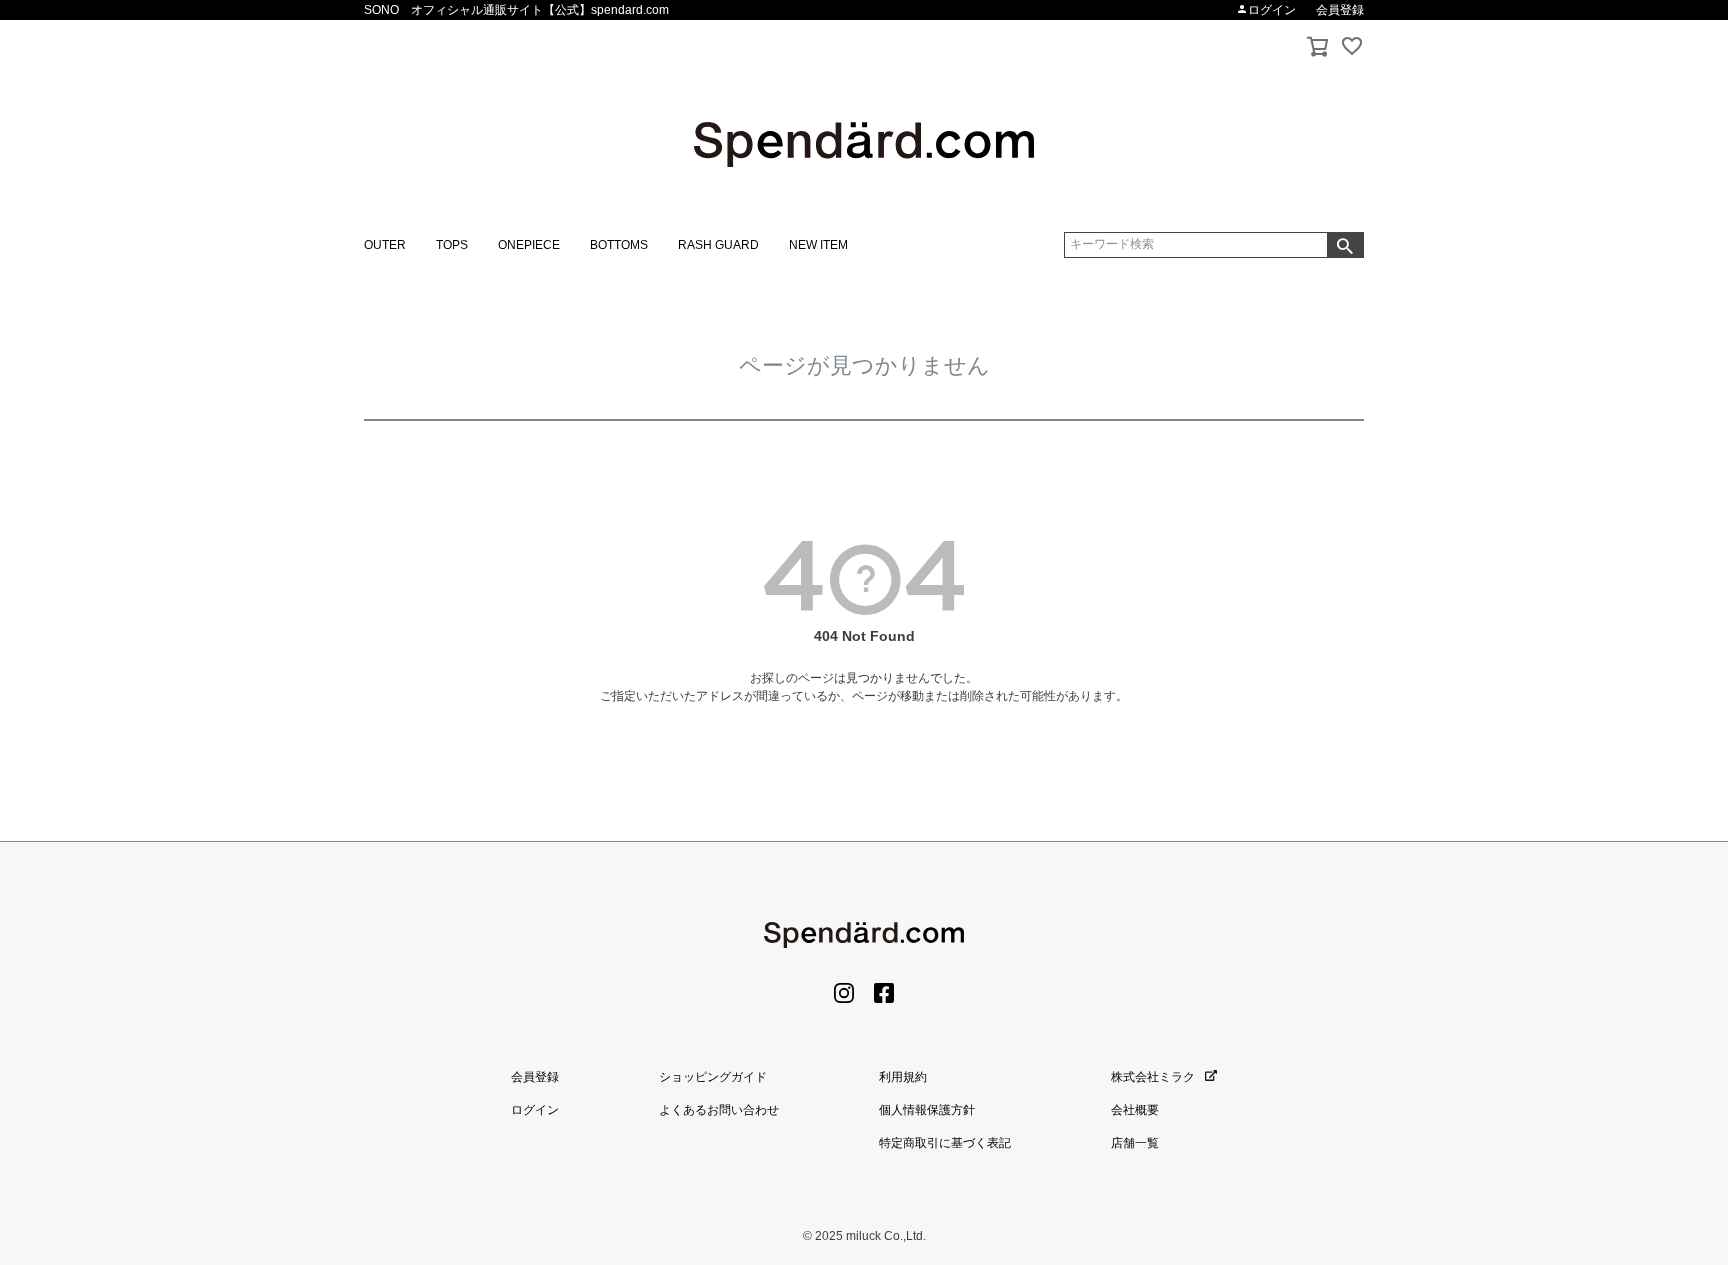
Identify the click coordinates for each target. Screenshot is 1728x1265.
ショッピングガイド (713, 1077)
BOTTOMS (619, 245)
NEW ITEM (818, 245)
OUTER (385, 245)
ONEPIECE (529, 245)
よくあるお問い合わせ (719, 1110)
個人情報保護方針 (927, 1110)
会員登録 (1340, 10)
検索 (1345, 245)
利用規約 (903, 1077)
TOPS (452, 245)
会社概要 (1135, 1110)
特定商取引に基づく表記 (945, 1143)
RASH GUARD (718, 245)
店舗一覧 (1135, 1143)
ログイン (1272, 10)
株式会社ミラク (1153, 1077)
